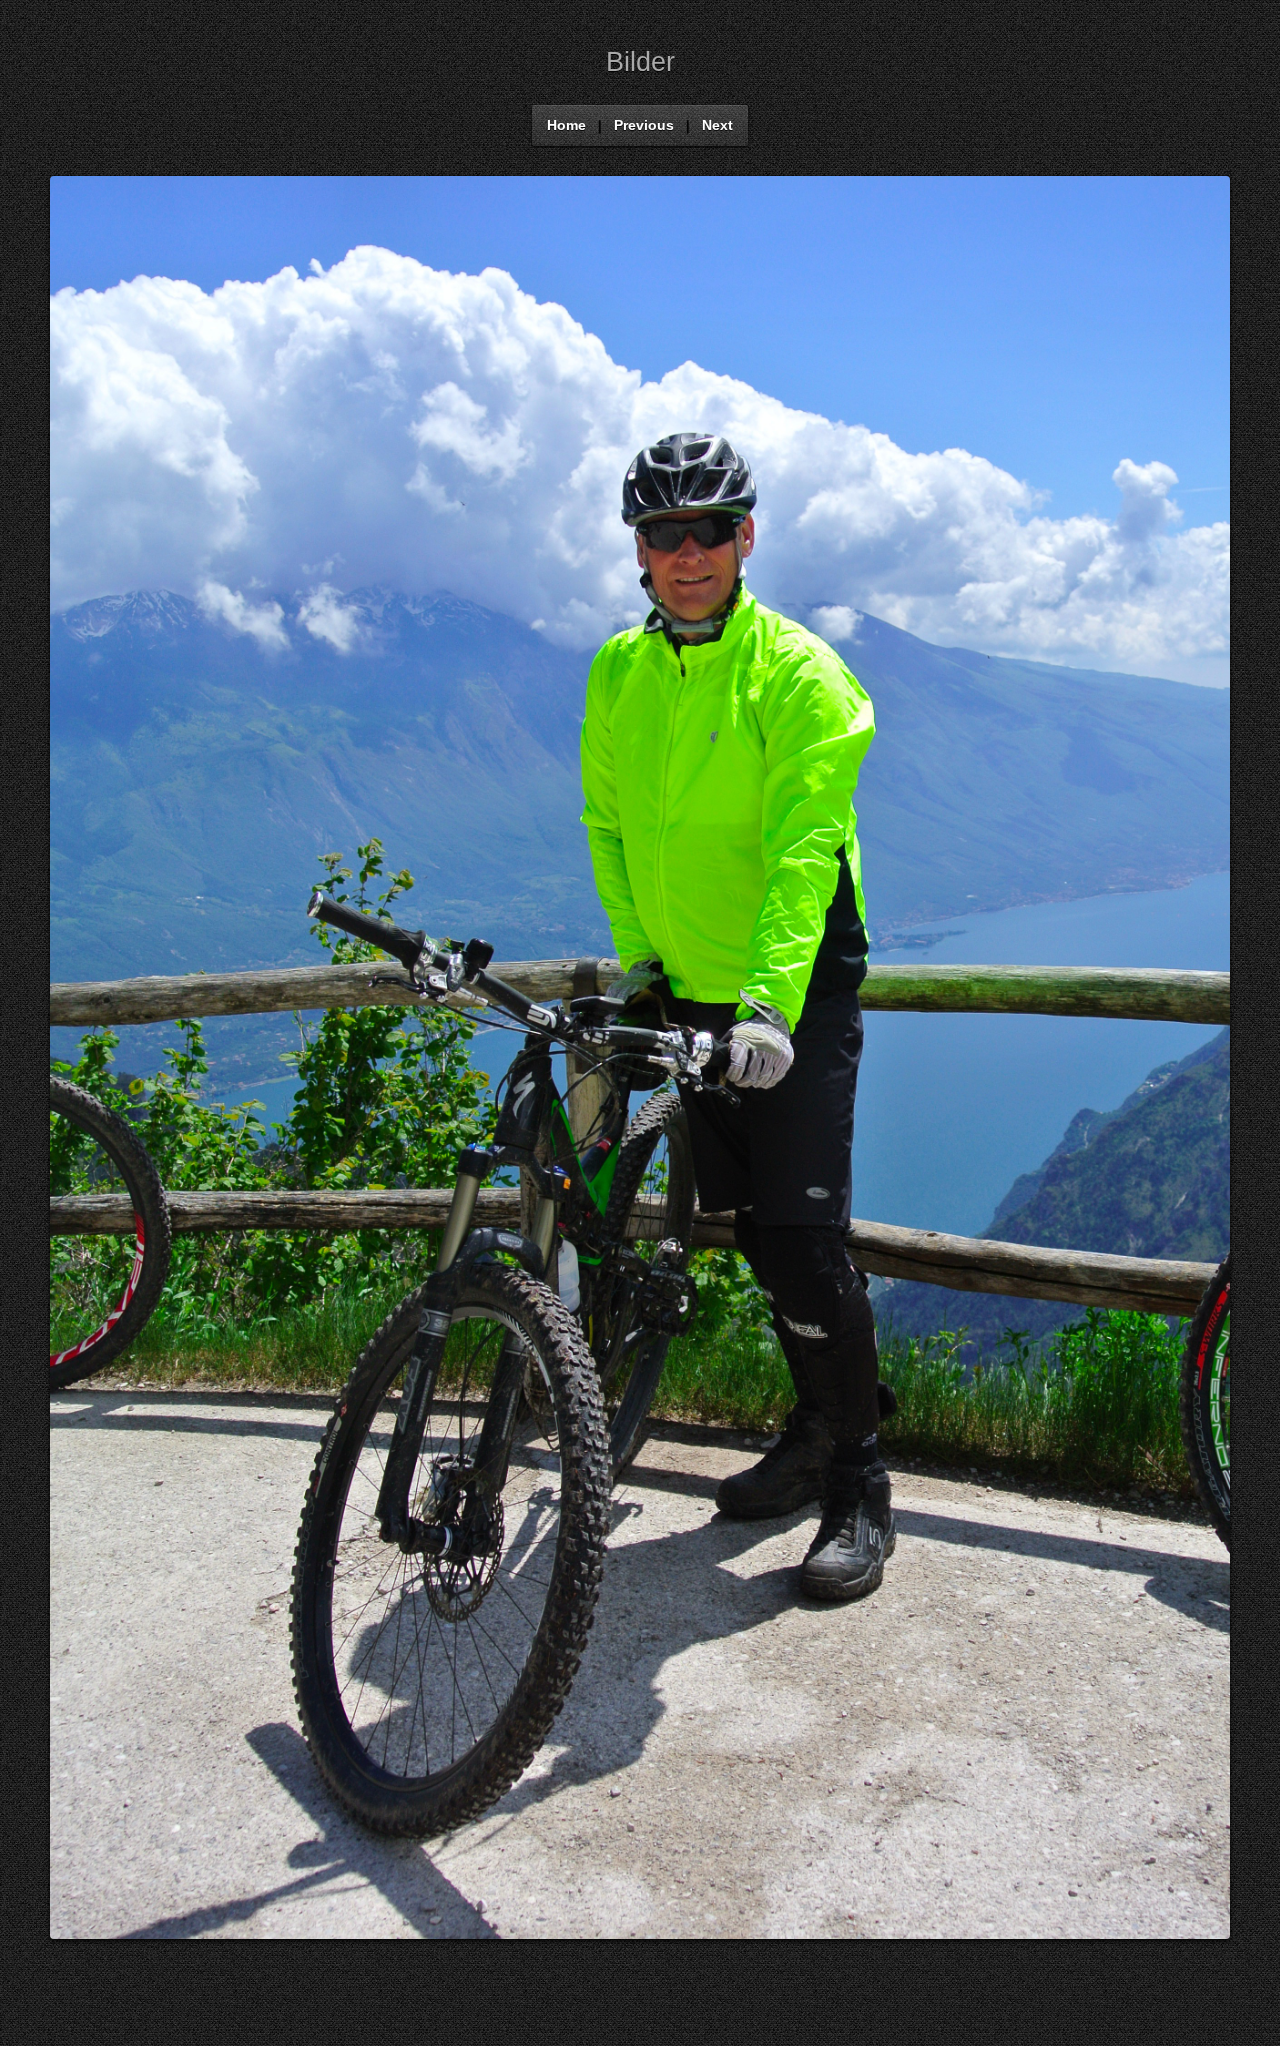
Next (717, 125)
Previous (644, 125)
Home (566, 125)
